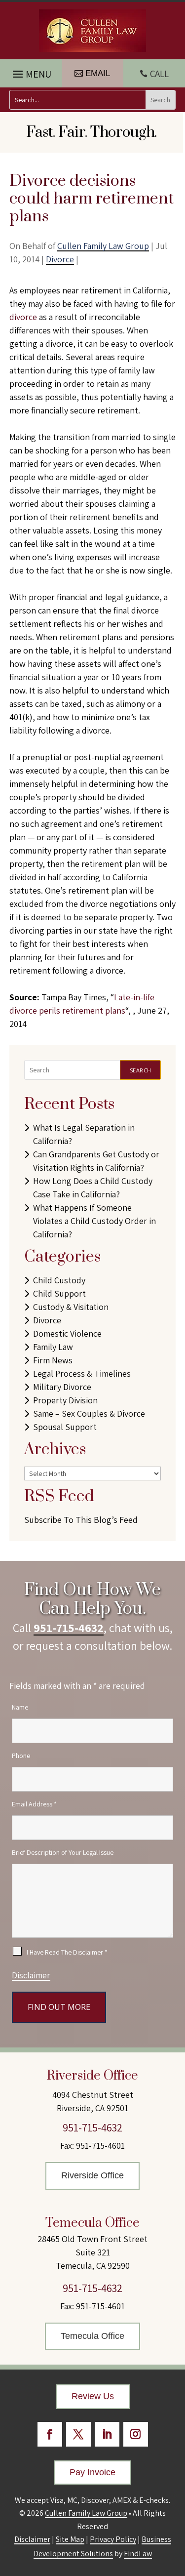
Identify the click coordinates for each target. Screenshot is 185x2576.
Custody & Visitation (71, 1307)
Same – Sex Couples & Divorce (89, 1413)
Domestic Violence (67, 1333)
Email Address (34, 1804)
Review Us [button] (93, 2396)
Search (141, 1070)
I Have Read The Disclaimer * (67, 1952)
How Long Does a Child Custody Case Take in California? (93, 1187)
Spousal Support (65, 1427)
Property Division (65, 1400)
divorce (23, 317)
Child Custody (59, 1280)
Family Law (53, 1347)
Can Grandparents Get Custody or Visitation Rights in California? (96, 1161)
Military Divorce (62, 1387)
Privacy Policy (113, 2539)
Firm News (53, 1360)
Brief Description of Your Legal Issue (63, 1852)
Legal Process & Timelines (82, 1373)
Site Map (70, 2539)
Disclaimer (31, 1975)
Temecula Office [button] (92, 2336)
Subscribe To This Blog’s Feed (81, 1520)
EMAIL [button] (98, 73)
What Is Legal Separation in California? (84, 1134)
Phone (21, 1756)
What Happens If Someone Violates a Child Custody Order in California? (94, 1221)
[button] (31, 72)
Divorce (60, 259)
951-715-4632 (69, 1628)
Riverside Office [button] (92, 2175)
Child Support (59, 1293)
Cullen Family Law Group (103, 246)
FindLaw (138, 2554)
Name (20, 1707)
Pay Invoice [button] (92, 2472)
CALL (159, 74)
